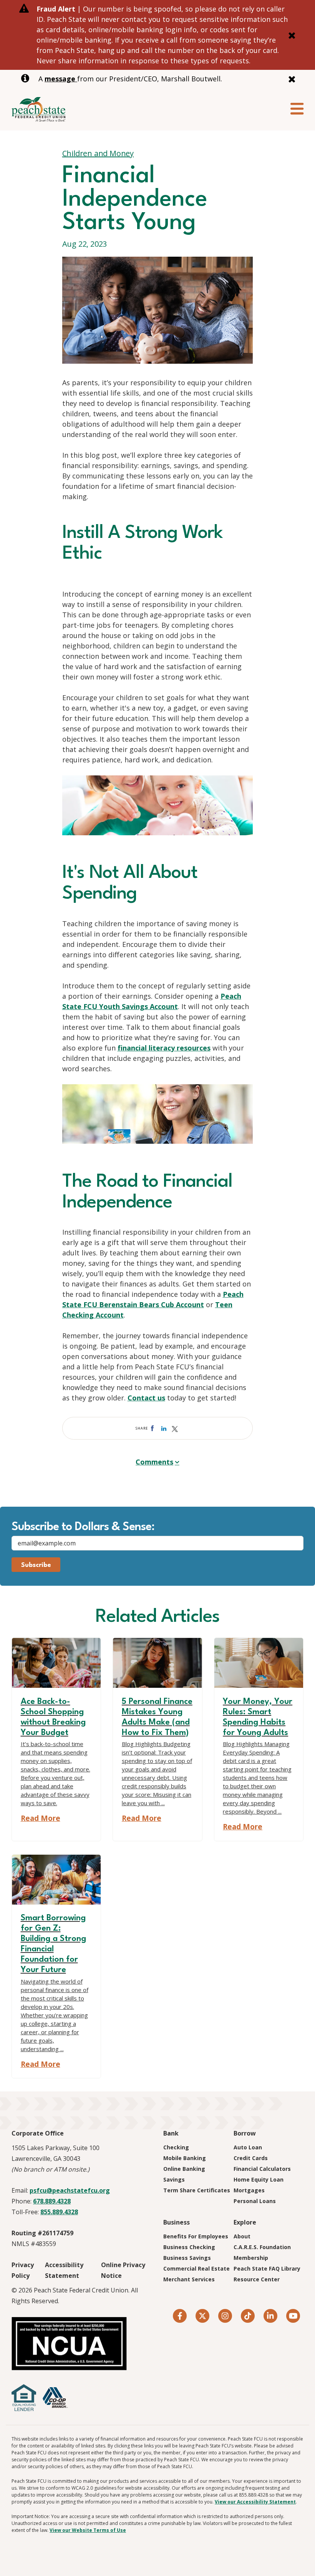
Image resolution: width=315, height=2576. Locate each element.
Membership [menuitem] (251, 2258)
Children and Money (98, 153)
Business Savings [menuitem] (187, 2258)
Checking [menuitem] (176, 2147)
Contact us (146, 1398)
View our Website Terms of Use (88, 2530)
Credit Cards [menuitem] (251, 2158)
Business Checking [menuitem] (189, 2247)
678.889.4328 (52, 2201)
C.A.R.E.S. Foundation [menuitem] (262, 2247)
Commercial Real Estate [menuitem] (196, 2268)
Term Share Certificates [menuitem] (197, 2190)
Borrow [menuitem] (245, 2133)
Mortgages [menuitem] (249, 2190)
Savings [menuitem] (174, 2179)
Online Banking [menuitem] (184, 2169)
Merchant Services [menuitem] (189, 2279)
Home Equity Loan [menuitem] (259, 2179)
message (61, 79)
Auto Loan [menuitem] (248, 2147)
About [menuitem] (242, 2236)
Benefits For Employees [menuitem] (196, 2236)
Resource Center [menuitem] (257, 2279)
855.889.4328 (59, 2212)
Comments (154, 1462)
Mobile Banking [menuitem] (185, 2158)
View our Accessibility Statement (255, 2502)
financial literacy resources (164, 1048)
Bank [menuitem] (171, 2133)
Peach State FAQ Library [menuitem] (267, 2268)
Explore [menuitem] (245, 2222)
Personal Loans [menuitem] (255, 2201)
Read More (41, 1818)
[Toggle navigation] (297, 109)
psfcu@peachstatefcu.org (70, 2190)
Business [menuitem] (177, 2222)
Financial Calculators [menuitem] (262, 2169)
